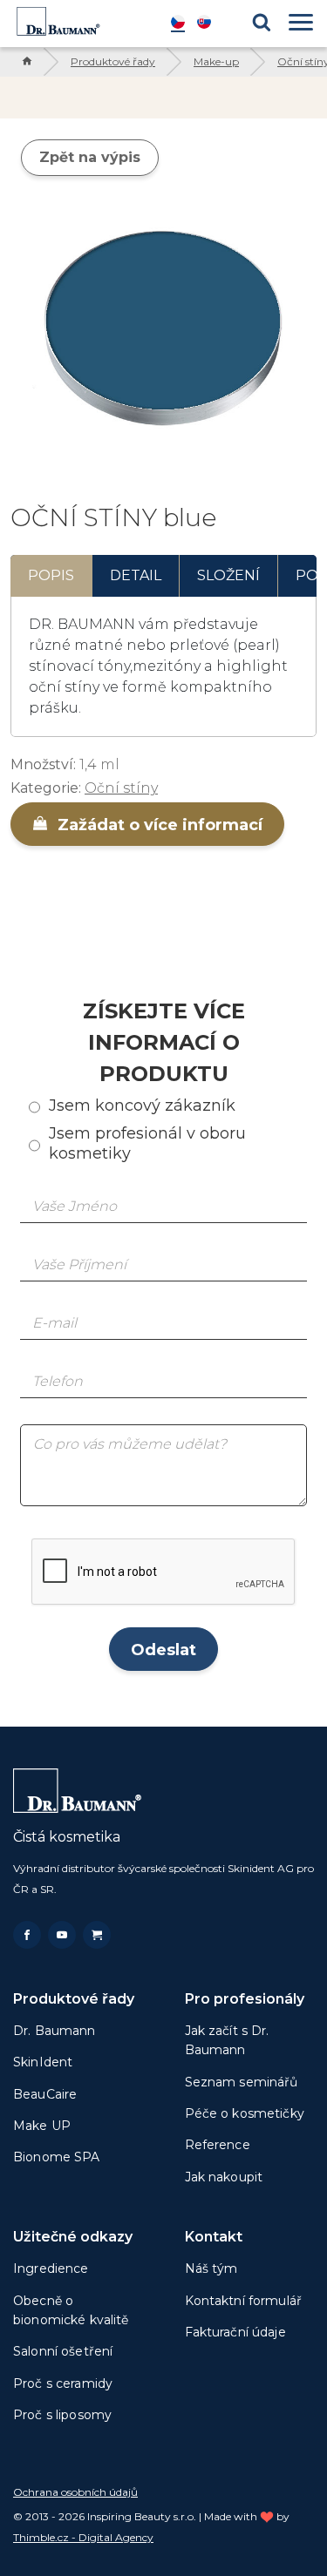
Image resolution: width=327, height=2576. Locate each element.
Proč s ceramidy (63, 2383)
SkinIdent (43, 2062)
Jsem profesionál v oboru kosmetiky (147, 1143)
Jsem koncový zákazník (142, 1105)
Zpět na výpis (90, 157)
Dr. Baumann (54, 2031)
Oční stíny (121, 788)
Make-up (216, 61)
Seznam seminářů (242, 2082)
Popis (51, 575)
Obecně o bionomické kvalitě (71, 2310)
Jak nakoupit (224, 2177)
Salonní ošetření (63, 2351)
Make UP (42, 2126)
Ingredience (51, 2268)
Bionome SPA (57, 2157)
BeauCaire (45, 2094)
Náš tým (211, 2268)
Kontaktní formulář (244, 2301)
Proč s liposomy (62, 2415)
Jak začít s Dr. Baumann (227, 2040)
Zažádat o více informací (158, 825)
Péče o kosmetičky (245, 2113)
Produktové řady (113, 61)
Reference (218, 2145)
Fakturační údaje (235, 2332)
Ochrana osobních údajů (75, 2492)
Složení (228, 575)
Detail (136, 575)
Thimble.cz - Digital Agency (83, 2537)
